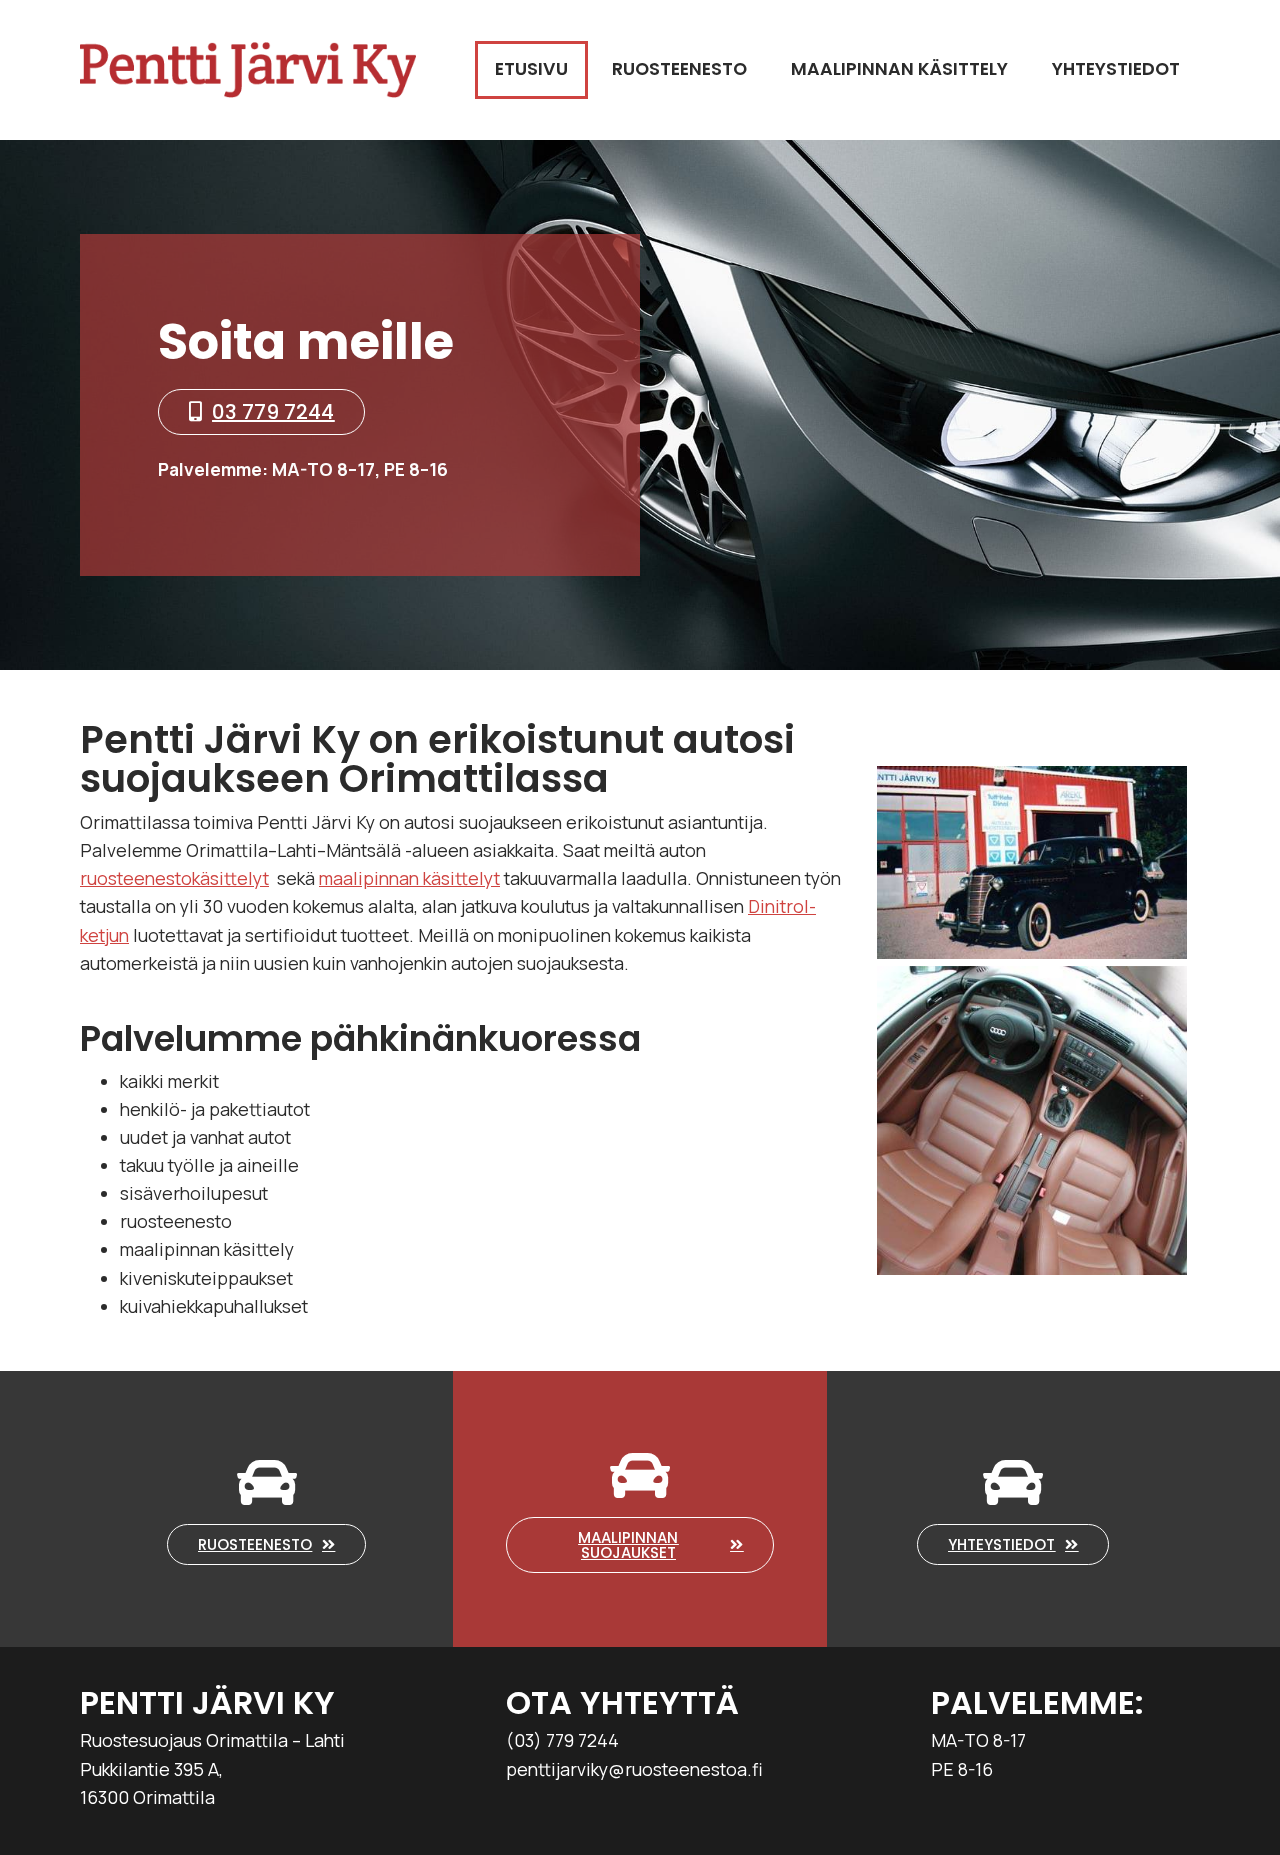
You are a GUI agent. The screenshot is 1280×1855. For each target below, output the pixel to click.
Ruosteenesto (679, 69)
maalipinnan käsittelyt (409, 878)
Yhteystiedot (1116, 69)
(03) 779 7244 (562, 1740)
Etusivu (531, 69)
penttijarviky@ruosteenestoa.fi (634, 1769)
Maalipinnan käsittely (899, 69)
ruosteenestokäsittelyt (174, 878)
